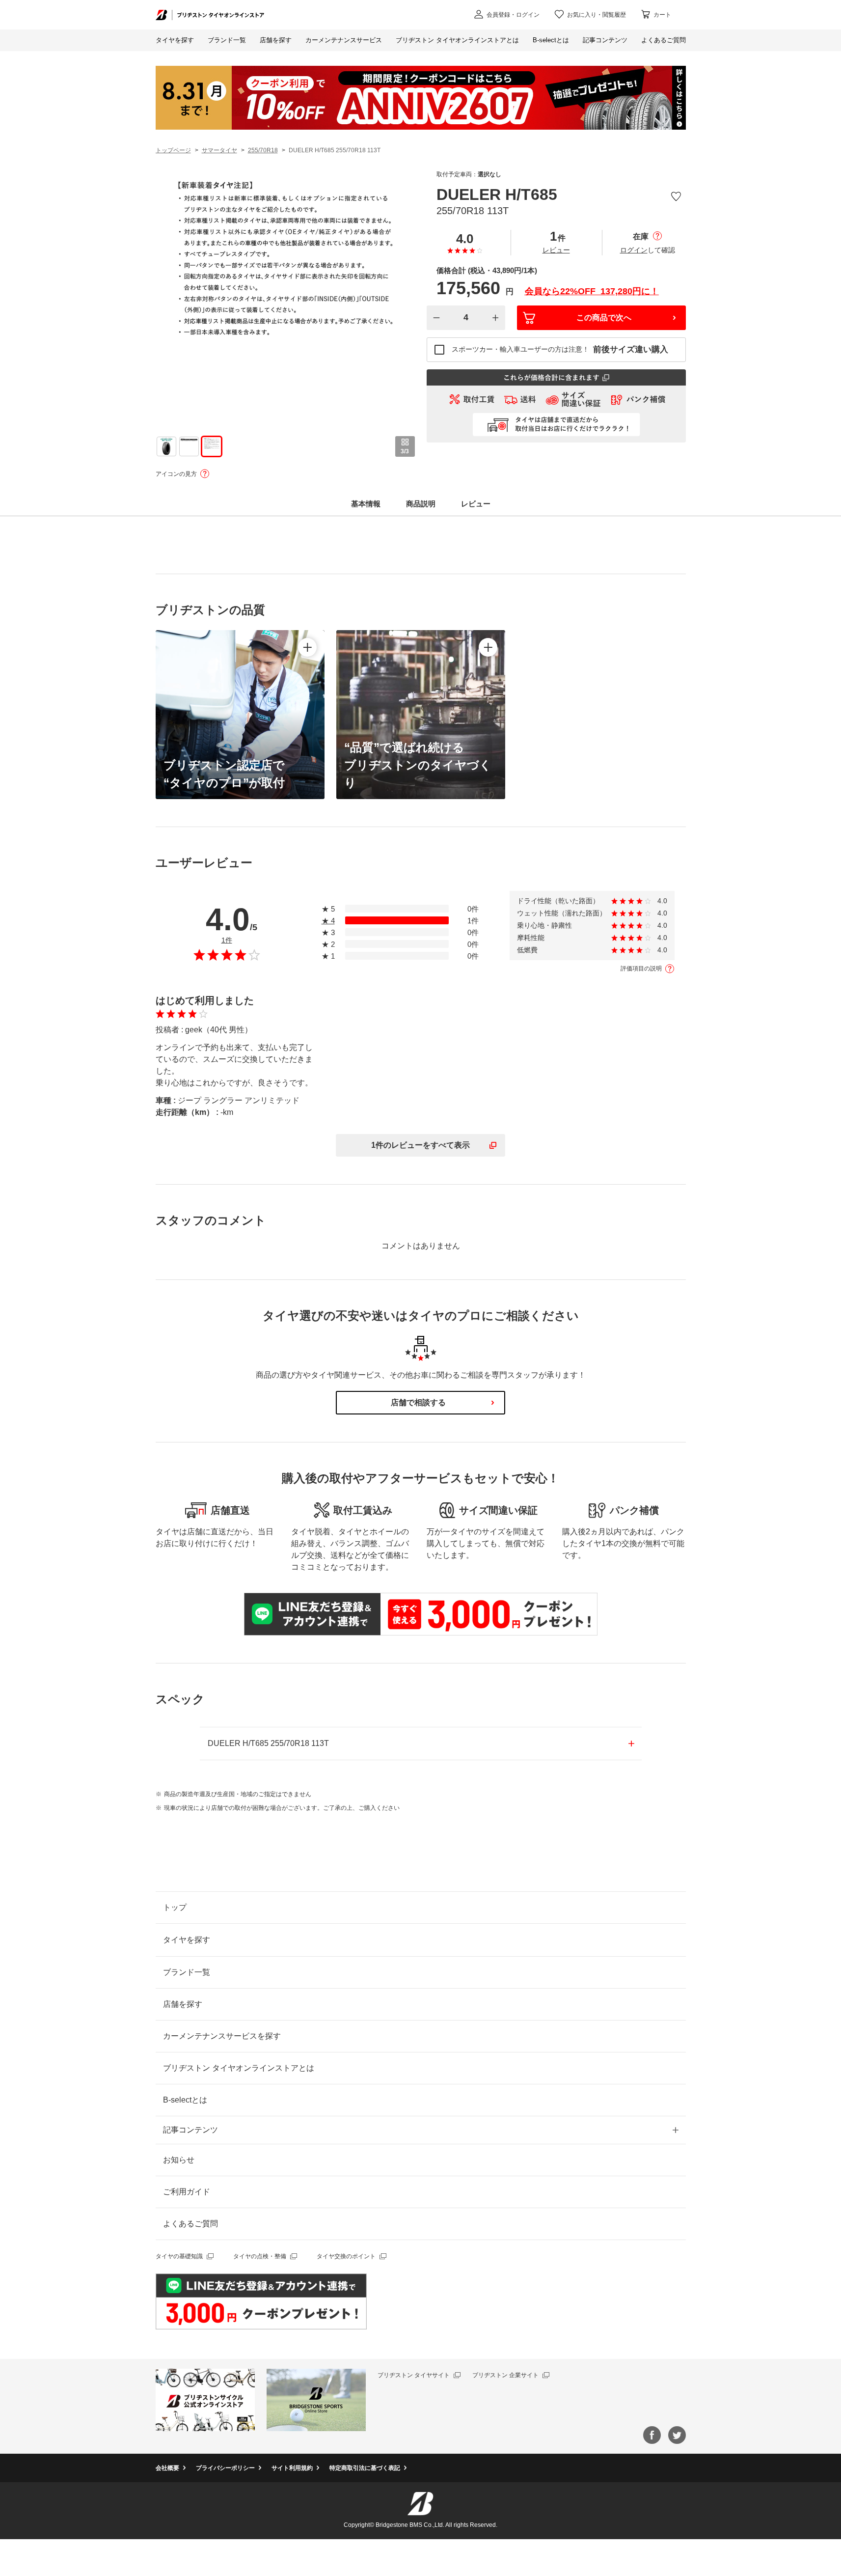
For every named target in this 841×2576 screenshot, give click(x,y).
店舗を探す (183, 2004)
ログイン (634, 250)
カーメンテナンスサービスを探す (222, 2036)
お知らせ (179, 2160)
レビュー (556, 250)
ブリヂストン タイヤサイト (414, 2375)
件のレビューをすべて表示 (420, 1145)
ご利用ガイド (187, 2192)
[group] (166, 446)
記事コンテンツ (190, 2130)
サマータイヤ (219, 150)
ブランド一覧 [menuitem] (227, 40)
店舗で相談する (418, 1402)
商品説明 (421, 504)
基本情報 (366, 504)
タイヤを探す (175, 40)
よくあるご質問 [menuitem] (664, 40)
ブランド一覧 (187, 1972)
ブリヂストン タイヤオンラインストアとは (239, 2068)
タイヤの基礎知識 (179, 2256)
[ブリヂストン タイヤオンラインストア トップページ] (210, 14)
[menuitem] (344, 40)
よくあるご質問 (190, 2224)
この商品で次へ (604, 318)
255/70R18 (263, 150)
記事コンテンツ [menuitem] (605, 40)
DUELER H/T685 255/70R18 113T (268, 1743)
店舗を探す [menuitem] (276, 40)
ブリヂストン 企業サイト (505, 2375)
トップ (175, 1907)
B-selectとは (185, 2100)
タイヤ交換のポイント (346, 2256)
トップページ (173, 150)
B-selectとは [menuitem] (551, 40)
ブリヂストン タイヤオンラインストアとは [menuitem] (457, 40)
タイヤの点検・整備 (260, 2256)
